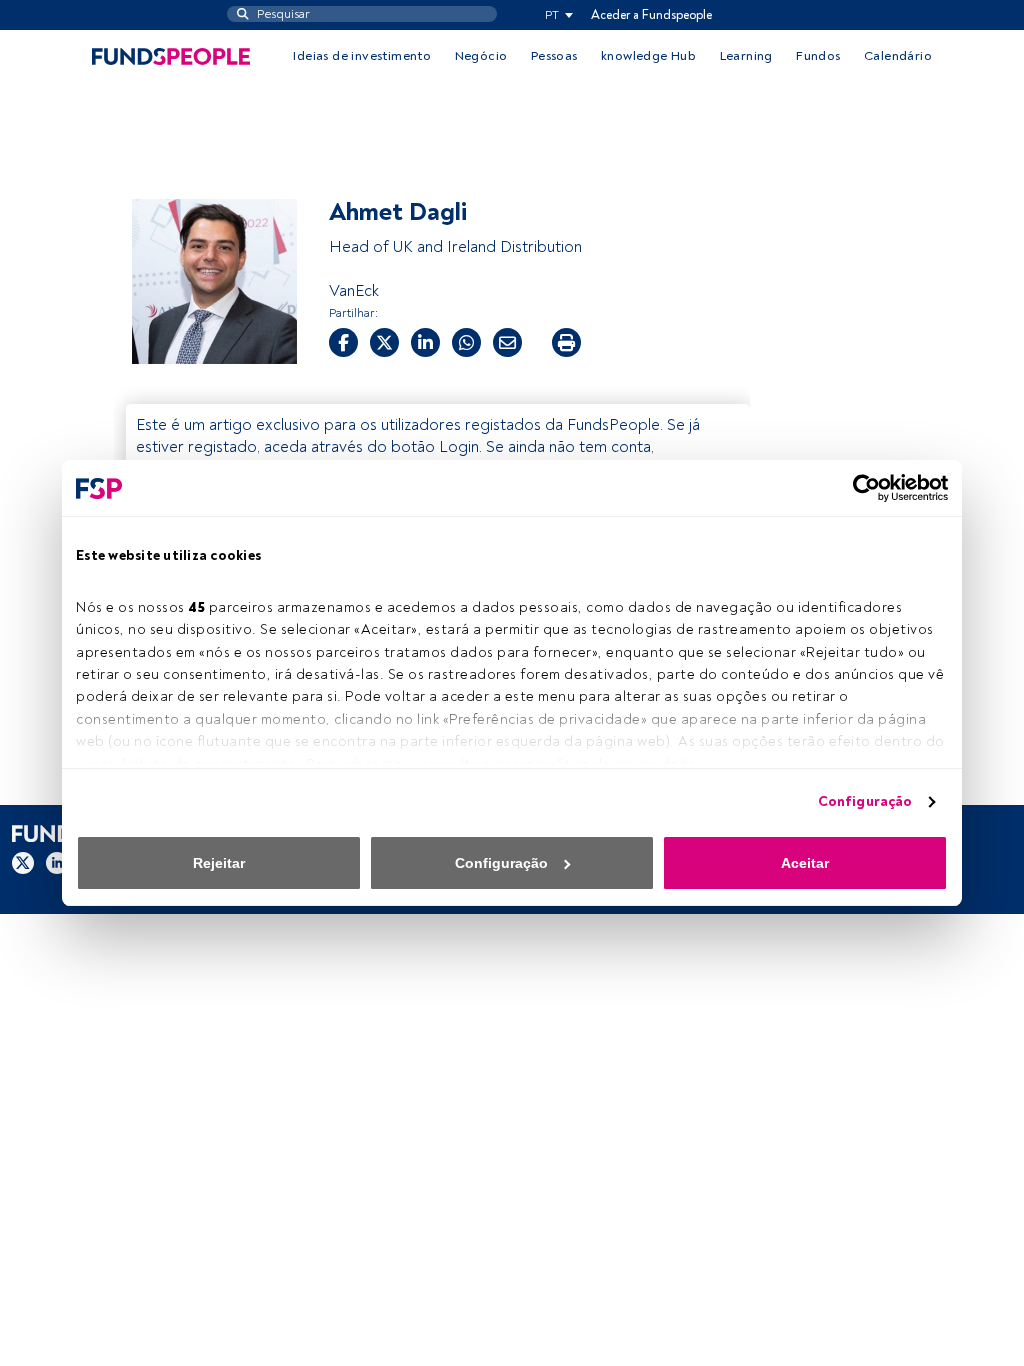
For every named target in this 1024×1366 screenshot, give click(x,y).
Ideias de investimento (362, 56)
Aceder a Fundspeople (651, 15)
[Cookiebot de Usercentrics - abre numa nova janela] (860, 488)
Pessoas (554, 56)
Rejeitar (219, 863)
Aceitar (805, 863)
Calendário (898, 56)
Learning (746, 56)
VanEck (354, 291)
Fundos (818, 56)
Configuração (865, 801)
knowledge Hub (648, 56)
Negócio (481, 56)
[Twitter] (23, 863)
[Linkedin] (57, 863)
